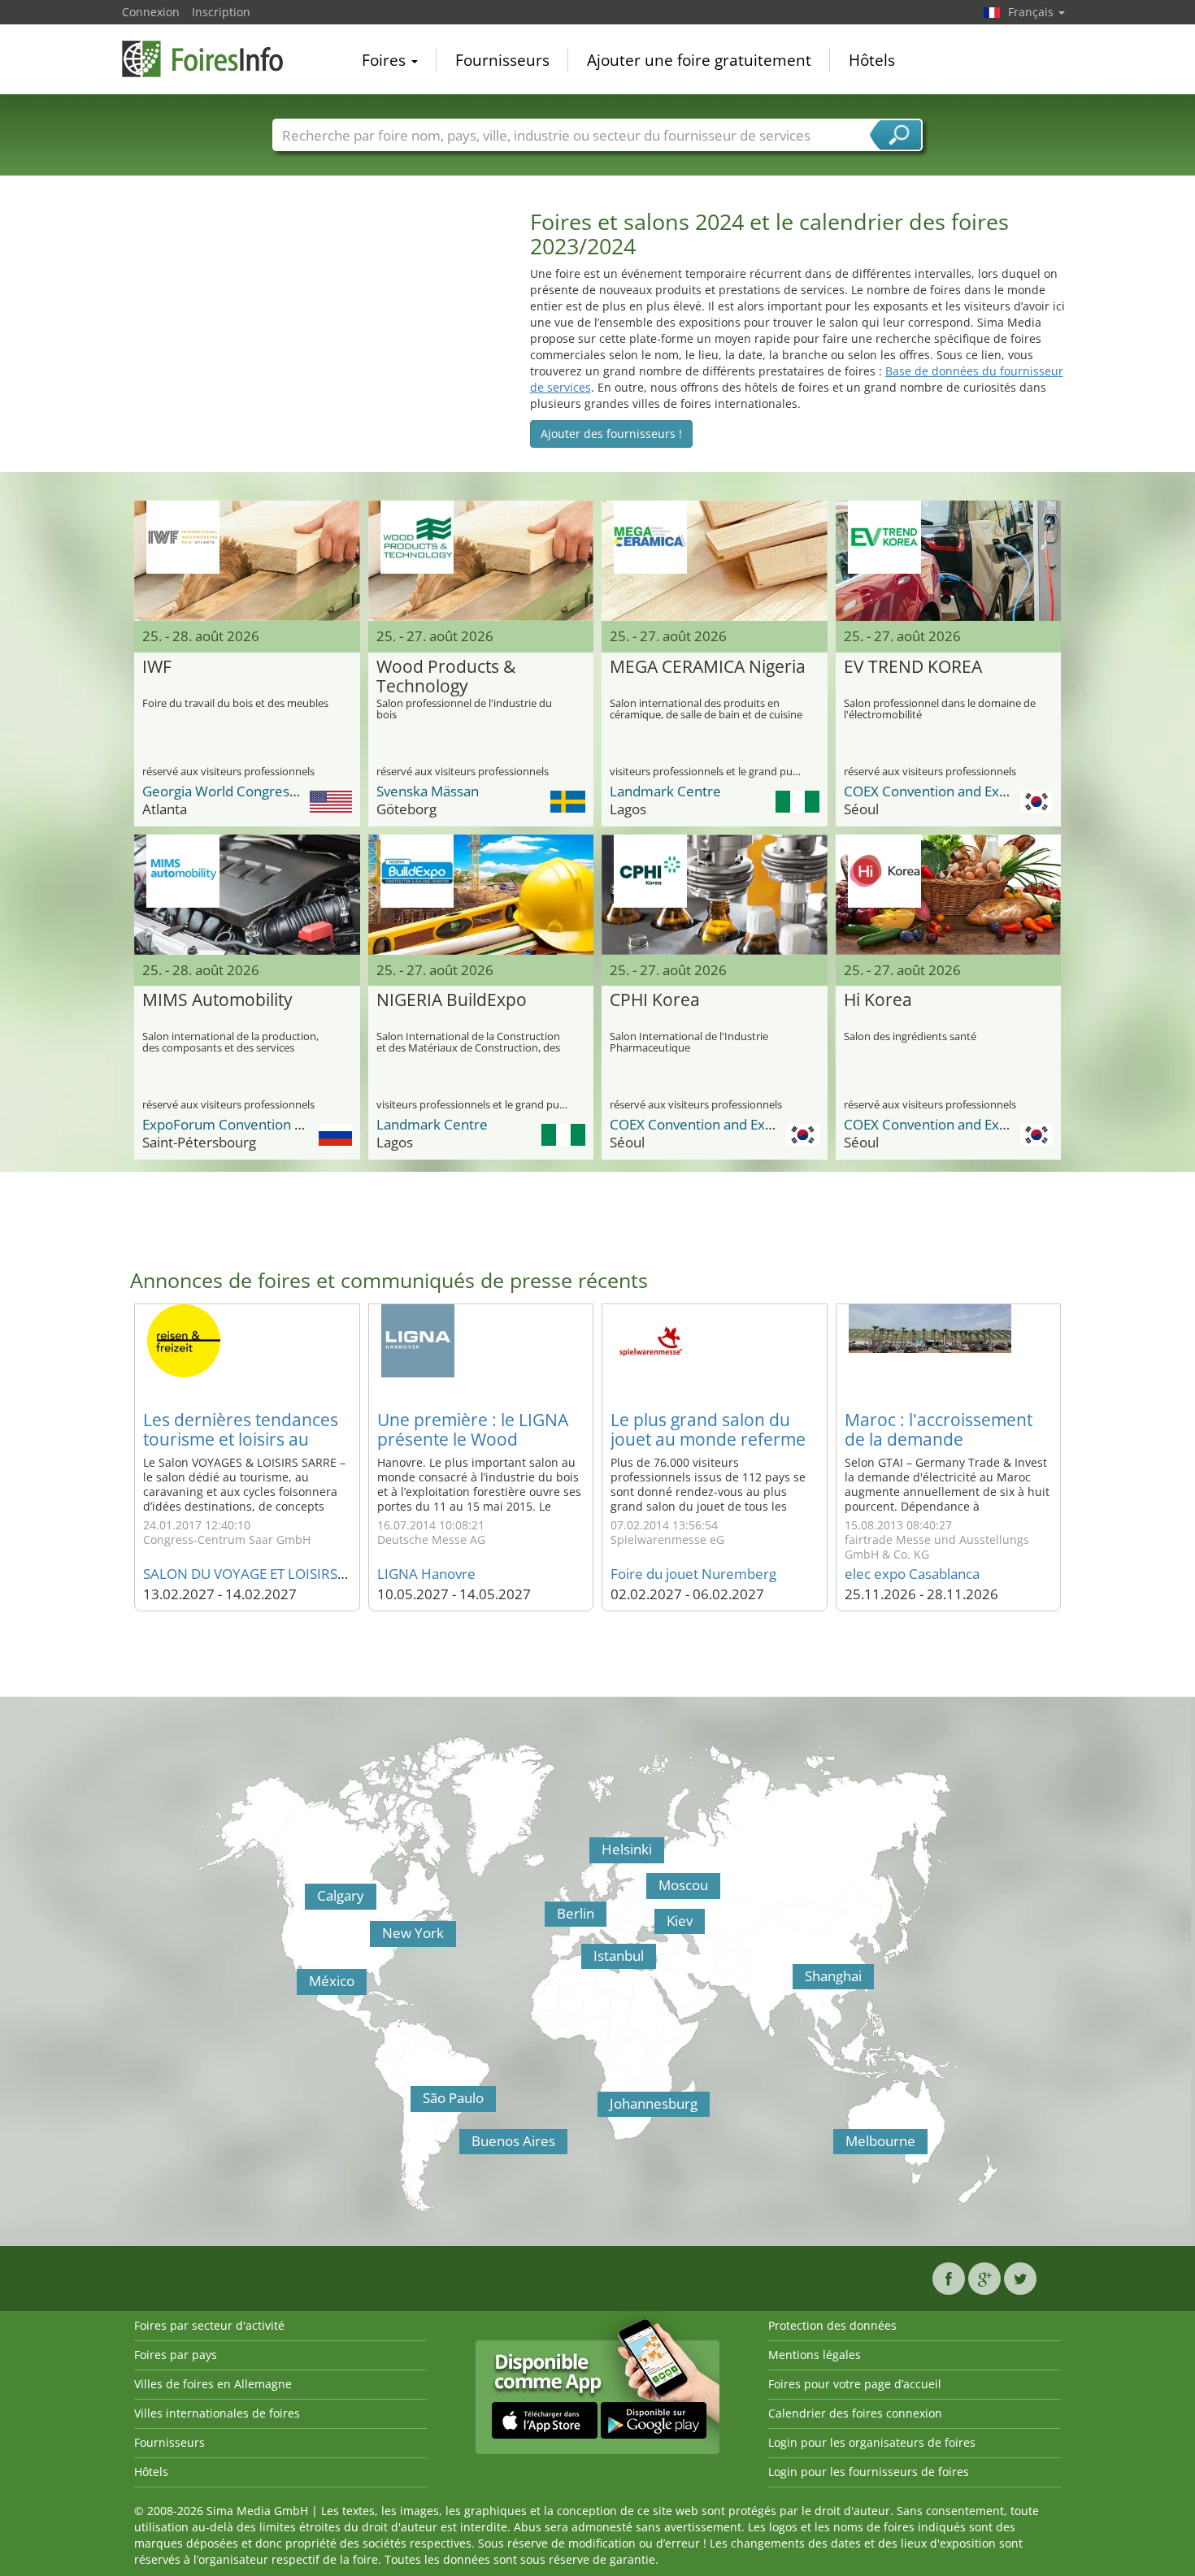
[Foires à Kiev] (658, 1926)
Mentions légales (815, 2355)
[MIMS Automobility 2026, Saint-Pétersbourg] (247, 895)
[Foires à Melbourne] (837, 2146)
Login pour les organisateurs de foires (872, 2442)
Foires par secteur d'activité (209, 2325)
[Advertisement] (318, 323)
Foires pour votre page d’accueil (855, 2384)
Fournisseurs (502, 60)
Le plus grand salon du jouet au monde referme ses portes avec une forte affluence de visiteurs (710, 1449)
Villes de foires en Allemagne (213, 2384)
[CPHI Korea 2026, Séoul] (715, 895)
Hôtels (872, 60)
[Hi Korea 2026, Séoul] (949, 895)
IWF (157, 667)
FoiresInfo (203, 59)
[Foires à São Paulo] (415, 2103)
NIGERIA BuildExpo (452, 1000)
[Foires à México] (301, 1986)
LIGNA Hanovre (426, 1574)
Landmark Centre (665, 791)
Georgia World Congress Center (243, 791)
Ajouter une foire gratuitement (699, 60)
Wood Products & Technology (446, 677)
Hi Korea (878, 1000)
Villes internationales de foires (217, 2413)
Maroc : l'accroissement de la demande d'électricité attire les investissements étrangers (948, 1449)
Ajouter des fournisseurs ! (611, 434)
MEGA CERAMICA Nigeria (708, 667)
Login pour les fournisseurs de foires (869, 2472)
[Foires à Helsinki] (593, 1854)
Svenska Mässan (428, 791)
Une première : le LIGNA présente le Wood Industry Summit (473, 1439)
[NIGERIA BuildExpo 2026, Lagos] (481, 895)
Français (1032, 12)
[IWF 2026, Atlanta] (247, 561)
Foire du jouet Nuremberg (693, 1574)
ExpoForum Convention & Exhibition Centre (279, 1124)
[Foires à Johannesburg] (602, 2109)
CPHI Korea (655, 1000)
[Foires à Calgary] (309, 1901)
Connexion (151, 12)
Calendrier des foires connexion (855, 2413)
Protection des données (832, 2325)
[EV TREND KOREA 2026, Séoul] (949, 561)
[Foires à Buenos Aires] (463, 2146)
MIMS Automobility (217, 1000)
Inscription (221, 12)
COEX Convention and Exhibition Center (969, 791)
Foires (386, 60)
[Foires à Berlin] (549, 1919)
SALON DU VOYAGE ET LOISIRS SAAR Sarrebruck (295, 1574)
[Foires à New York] (374, 1938)
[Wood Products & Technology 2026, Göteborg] (481, 561)
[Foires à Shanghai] (797, 1981)
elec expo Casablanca (912, 1574)
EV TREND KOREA (913, 667)
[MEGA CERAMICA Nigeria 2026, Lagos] (715, 561)
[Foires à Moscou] (650, 1890)
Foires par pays (176, 2355)
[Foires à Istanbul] (585, 1961)
